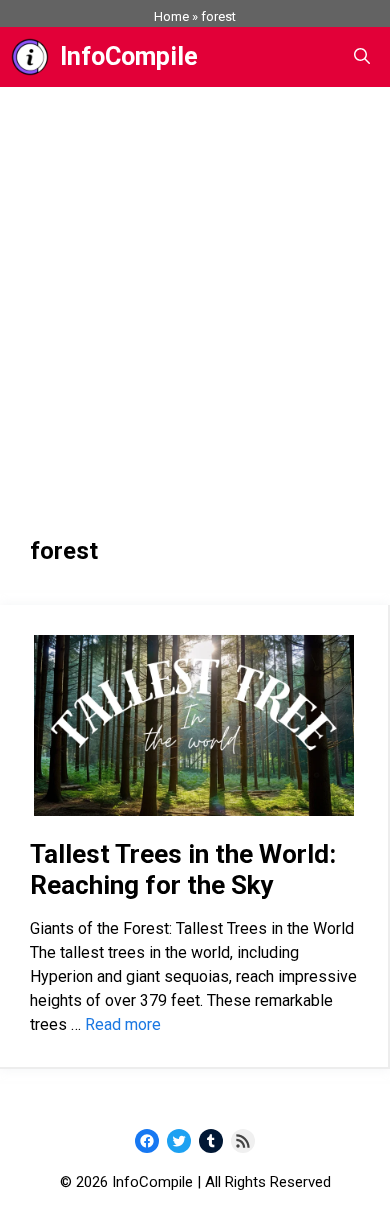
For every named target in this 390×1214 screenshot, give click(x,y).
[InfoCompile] (30, 57)
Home (171, 16)
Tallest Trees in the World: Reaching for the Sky (183, 869)
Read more (123, 1024)
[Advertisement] (195, 292)
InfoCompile (129, 56)
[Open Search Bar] (362, 57)
